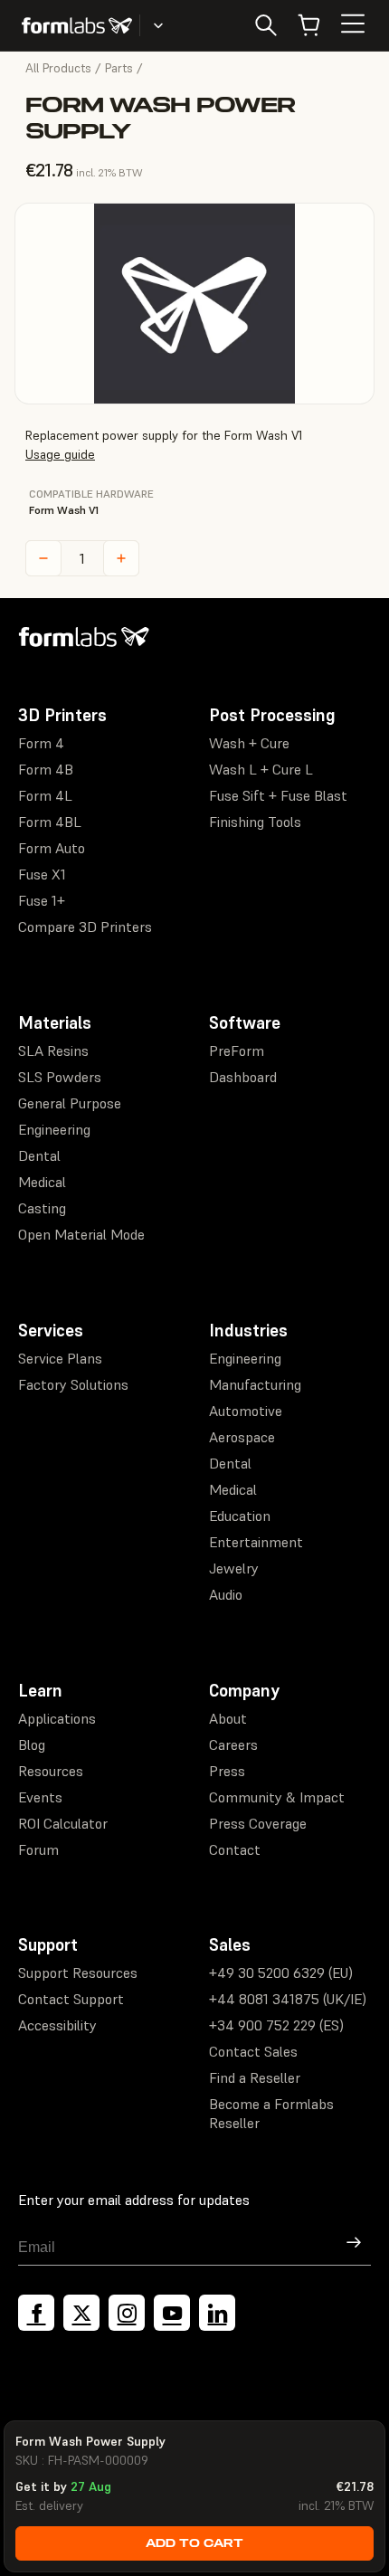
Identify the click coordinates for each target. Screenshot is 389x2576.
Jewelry (234, 1568)
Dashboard (243, 1077)
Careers (233, 1744)
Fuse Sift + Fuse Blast (278, 795)
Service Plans (60, 1358)
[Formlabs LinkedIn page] (217, 2313)
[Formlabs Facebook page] (36, 2313)
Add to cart (194, 2543)
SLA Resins (53, 1050)
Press (227, 1771)
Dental (39, 1155)
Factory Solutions (73, 1384)
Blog (32, 1744)
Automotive (246, 1411)
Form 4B (46, 769)
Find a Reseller (255, 2077)
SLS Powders (60, 1077)
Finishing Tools (255, 822)
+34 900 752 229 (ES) (276, 2025)
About (228, 1718)
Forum (38, 1849)
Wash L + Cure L (261, 769)
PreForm (237, 1050)
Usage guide (60, 454)
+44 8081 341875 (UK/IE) (288, 1999)
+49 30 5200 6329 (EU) (281, 1972)
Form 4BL (50, 822)
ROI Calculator (63, 1823)
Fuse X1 (42, 874)
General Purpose (70, 1103)
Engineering (54, 1129)
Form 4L (45, 795)
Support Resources (78, 1972)
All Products (58, 68)
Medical (42, 1182)
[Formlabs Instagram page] (127, 2313)
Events (40, 1797)
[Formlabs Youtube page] (172, 2313)
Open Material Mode (81, 1234)
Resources (51, 1771)
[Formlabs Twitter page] (81, 2313)
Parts (119, 68)
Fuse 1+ (42, 900)
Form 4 (41, 743)
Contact (235, 1849)
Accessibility (57, 2025)
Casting (42, 1208)
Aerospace (242, 1437)
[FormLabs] (77, 25)
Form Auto (52, 848)
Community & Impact (277, 1797)
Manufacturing (255, 1384)
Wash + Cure (249, 743)
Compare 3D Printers (85, 927)
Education (240, 1516)
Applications (57, 1718)
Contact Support (71, 1999)
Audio (226, 1594)
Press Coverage (258, 1823)
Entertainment (256, 1542)
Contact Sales (253, 2051)
